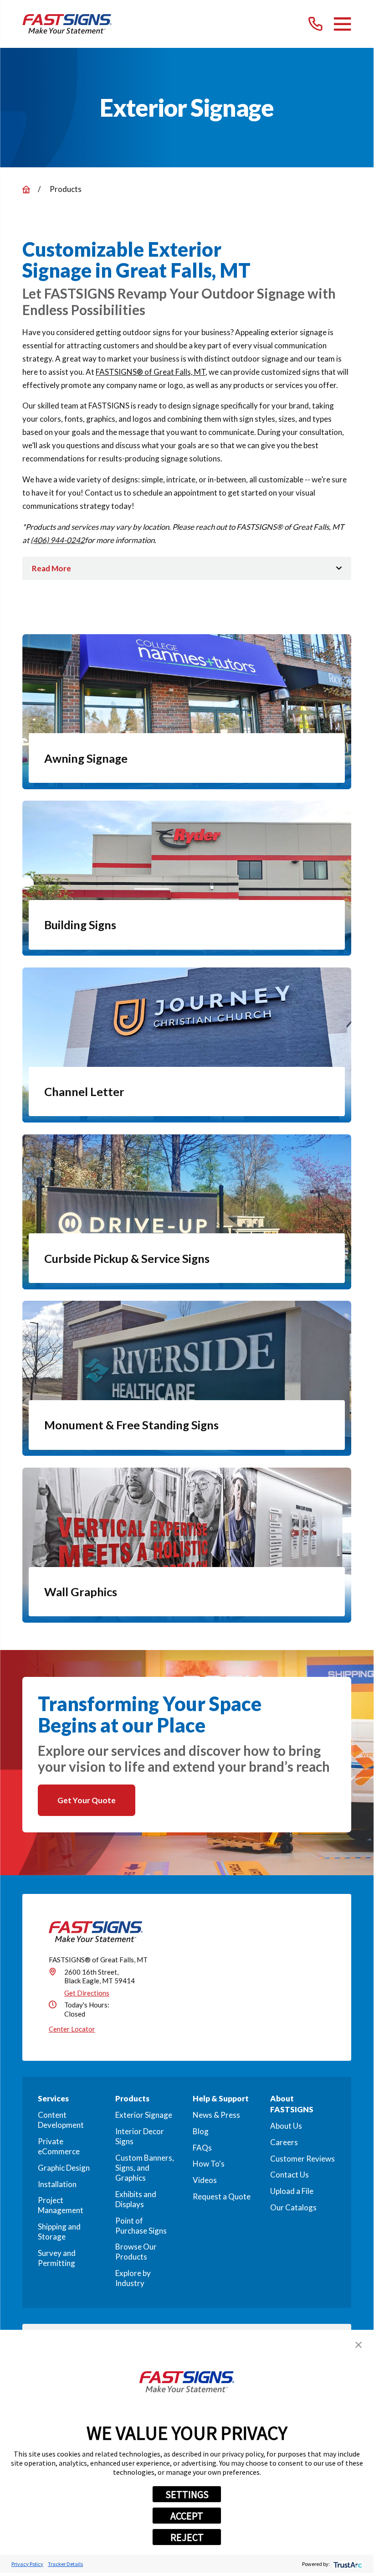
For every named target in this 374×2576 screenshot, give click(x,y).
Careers (284, 2142)
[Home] (67, 24)
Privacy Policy (27, 2564)
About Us (286, 2126)
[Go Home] (26, 189)
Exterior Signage (144, 2115)
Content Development (61, 2120)
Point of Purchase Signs (141, 2226)
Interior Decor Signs (140, 2136)
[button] (359, 2345)
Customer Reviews (302, 2159)
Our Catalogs (293, 2207)
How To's (209, 2164)
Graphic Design (64, 2168)
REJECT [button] (187, 2537)
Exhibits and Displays (136, 2199)
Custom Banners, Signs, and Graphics (145, 2168)
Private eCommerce (59, 2146)
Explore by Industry (133, 2278)
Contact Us (289, 2175)
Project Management (61, 2205)
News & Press (216, 2115)
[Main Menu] (342, 24)
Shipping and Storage (59, 2232)
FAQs (202, 2148)
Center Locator (72, 2029)
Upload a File (292, 2191)
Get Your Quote (87, 1800)
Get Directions (87, 1993)
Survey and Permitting (57, 2258)
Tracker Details (65, 2564)
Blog (201, 2131)
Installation (57, 2184)
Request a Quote (222, 2196)
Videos (205, 2180)
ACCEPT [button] (187, 2516)
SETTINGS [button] (187, 2494)
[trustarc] (347, 2564)
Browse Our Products (136, 2252)
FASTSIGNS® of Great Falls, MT (151, 372)
